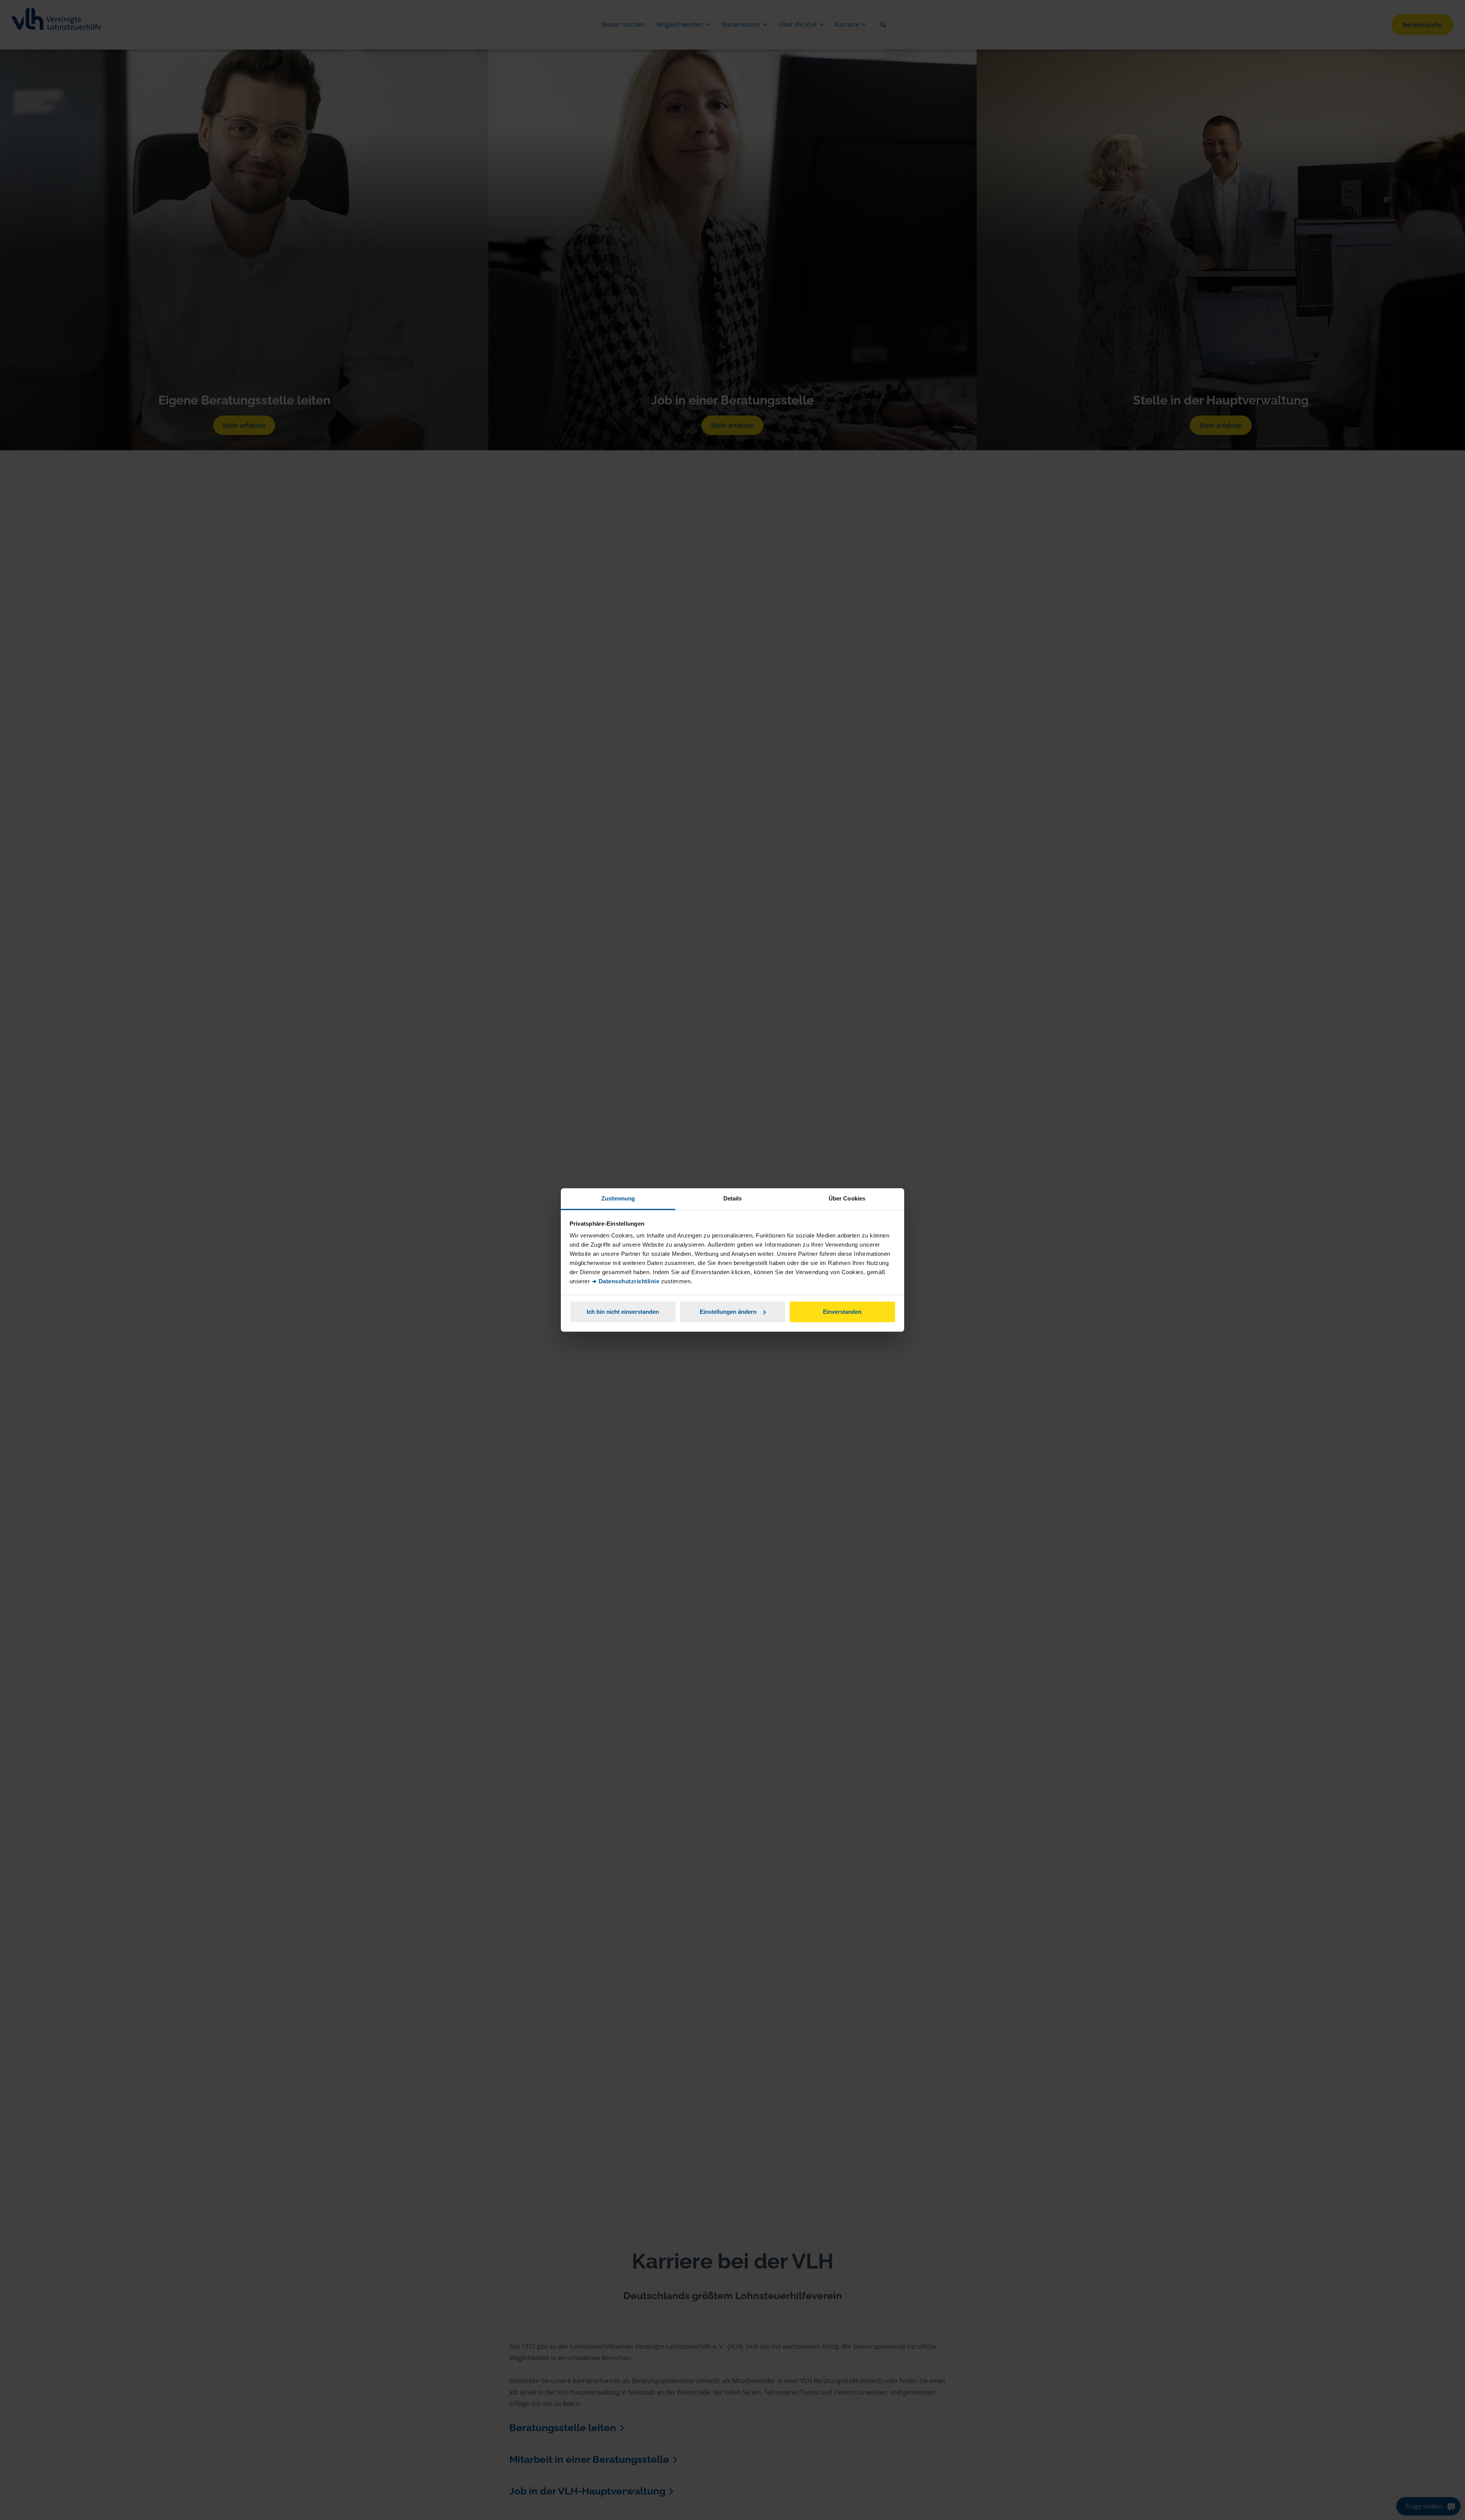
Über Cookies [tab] (847, 1198)
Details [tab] (733, 1198)
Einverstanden (842, 1312)
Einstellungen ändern (728, 1312)
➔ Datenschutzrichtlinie (626, 1281)
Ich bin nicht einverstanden (623, 1312)
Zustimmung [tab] (618, 1198)
